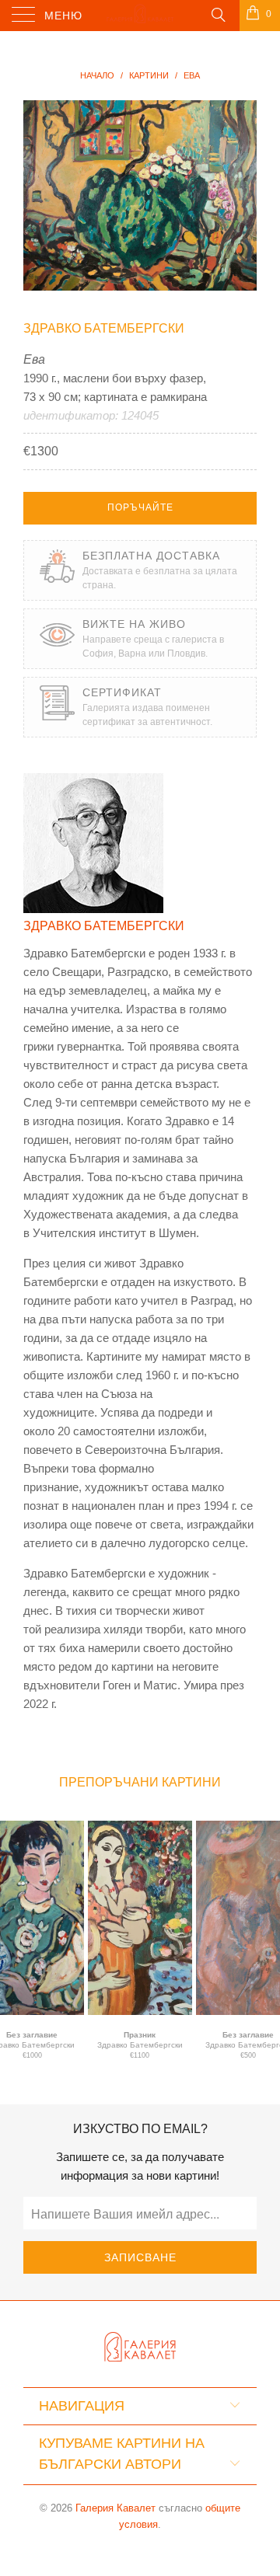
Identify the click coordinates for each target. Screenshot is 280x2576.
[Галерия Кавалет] (140, 16)
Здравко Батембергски (104, 328)
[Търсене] (217, 14)
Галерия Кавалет (115, 2508)
